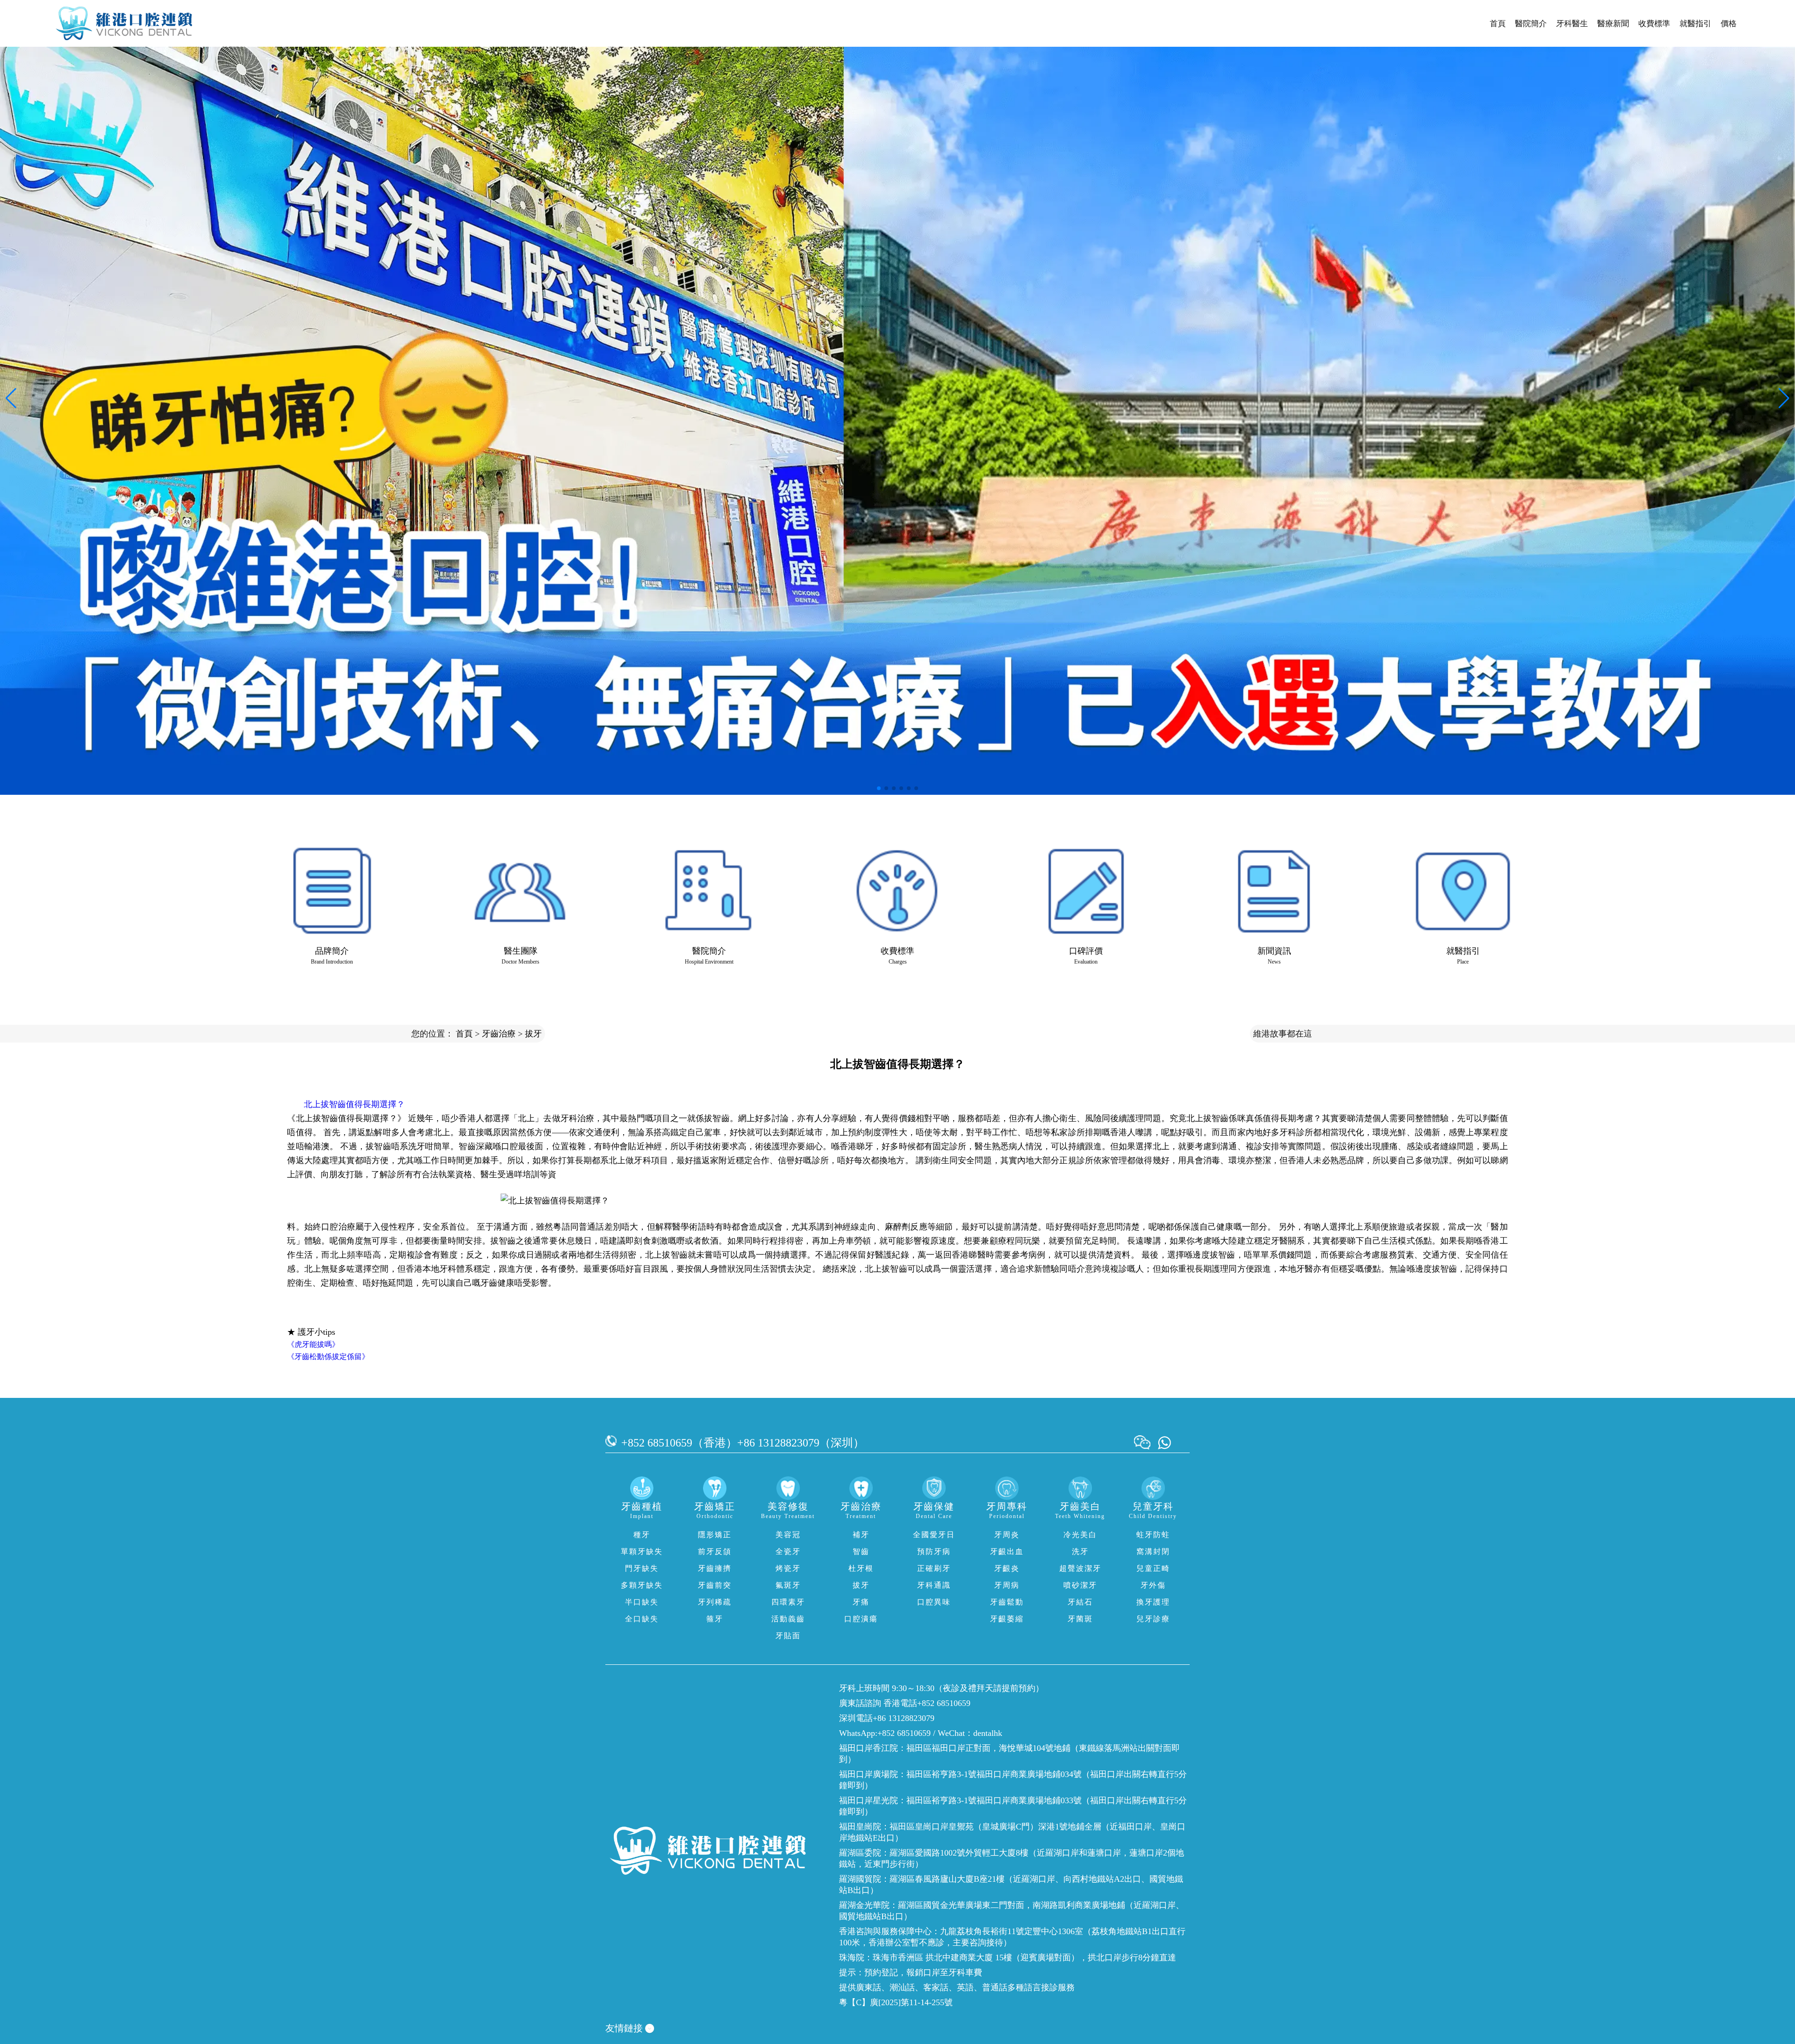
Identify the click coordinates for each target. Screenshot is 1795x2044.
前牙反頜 (715, 1551)
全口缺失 (642, 1619)
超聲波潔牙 (1080, 1568)
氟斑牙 (788, 1585)
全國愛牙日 (934, 1535)
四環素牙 (788, 1602)
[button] (879, 788)
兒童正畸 (1153, 1568)
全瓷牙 (788, 1551)
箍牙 (715, 1619)
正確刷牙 (934, 1568)
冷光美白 (1080, 1535)
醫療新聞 (1613, 24)
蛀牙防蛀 (1153, 1535)
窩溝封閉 (1153, 1551)
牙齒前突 (715, 1585)
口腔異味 (934, 1602)
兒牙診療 (1153, 1619)
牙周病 (1007, 1585)
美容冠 (788, 1535)
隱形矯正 (715, 1535)
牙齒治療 (499, 1034)
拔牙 (533, 1034)
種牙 (642, 1535)
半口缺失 (642, 1602)
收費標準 (1654, 24)
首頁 (1498, 24)
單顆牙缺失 (642, 1551)
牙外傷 (1153, 1585)
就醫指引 (1695, 24)
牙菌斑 (1080, 1619)
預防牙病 (934, 1551)
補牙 (861, 1535)
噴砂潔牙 (1080, 1585)
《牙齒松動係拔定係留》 (328, 1357)
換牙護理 (1153, 1602)
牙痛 (861, 1602)
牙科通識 (934, 1585)
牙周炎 (1007, 1535)
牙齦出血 (1007, 1551)
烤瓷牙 (788, 1568)
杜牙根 (861, 1568)
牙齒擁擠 (715, 1568)
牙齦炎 (1007, 1568)
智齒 (861, 1551)
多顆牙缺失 (642, 1585)
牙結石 (1080, 1602)
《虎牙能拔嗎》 (313, 1344)
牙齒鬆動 (1007, 1602)
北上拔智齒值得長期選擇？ (354, 1104)
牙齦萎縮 (1007, 1619)
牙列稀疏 (715, 1602)
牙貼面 (788, 1636)
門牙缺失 (642, 1568)
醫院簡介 (1531, 24)
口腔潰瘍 (861, 1619)
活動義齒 (788, 1619)
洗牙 (1080, 1551)
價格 (1729, 24)
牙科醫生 (1572, 24)
